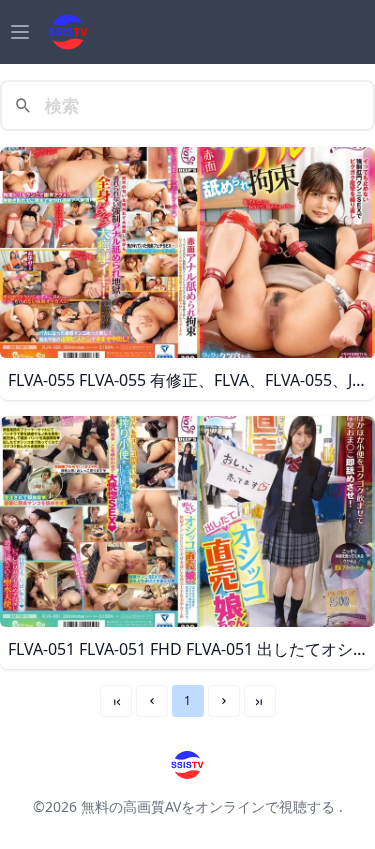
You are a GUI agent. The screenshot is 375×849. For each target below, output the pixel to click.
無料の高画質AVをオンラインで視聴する (208, 806)
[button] (152, 701)
